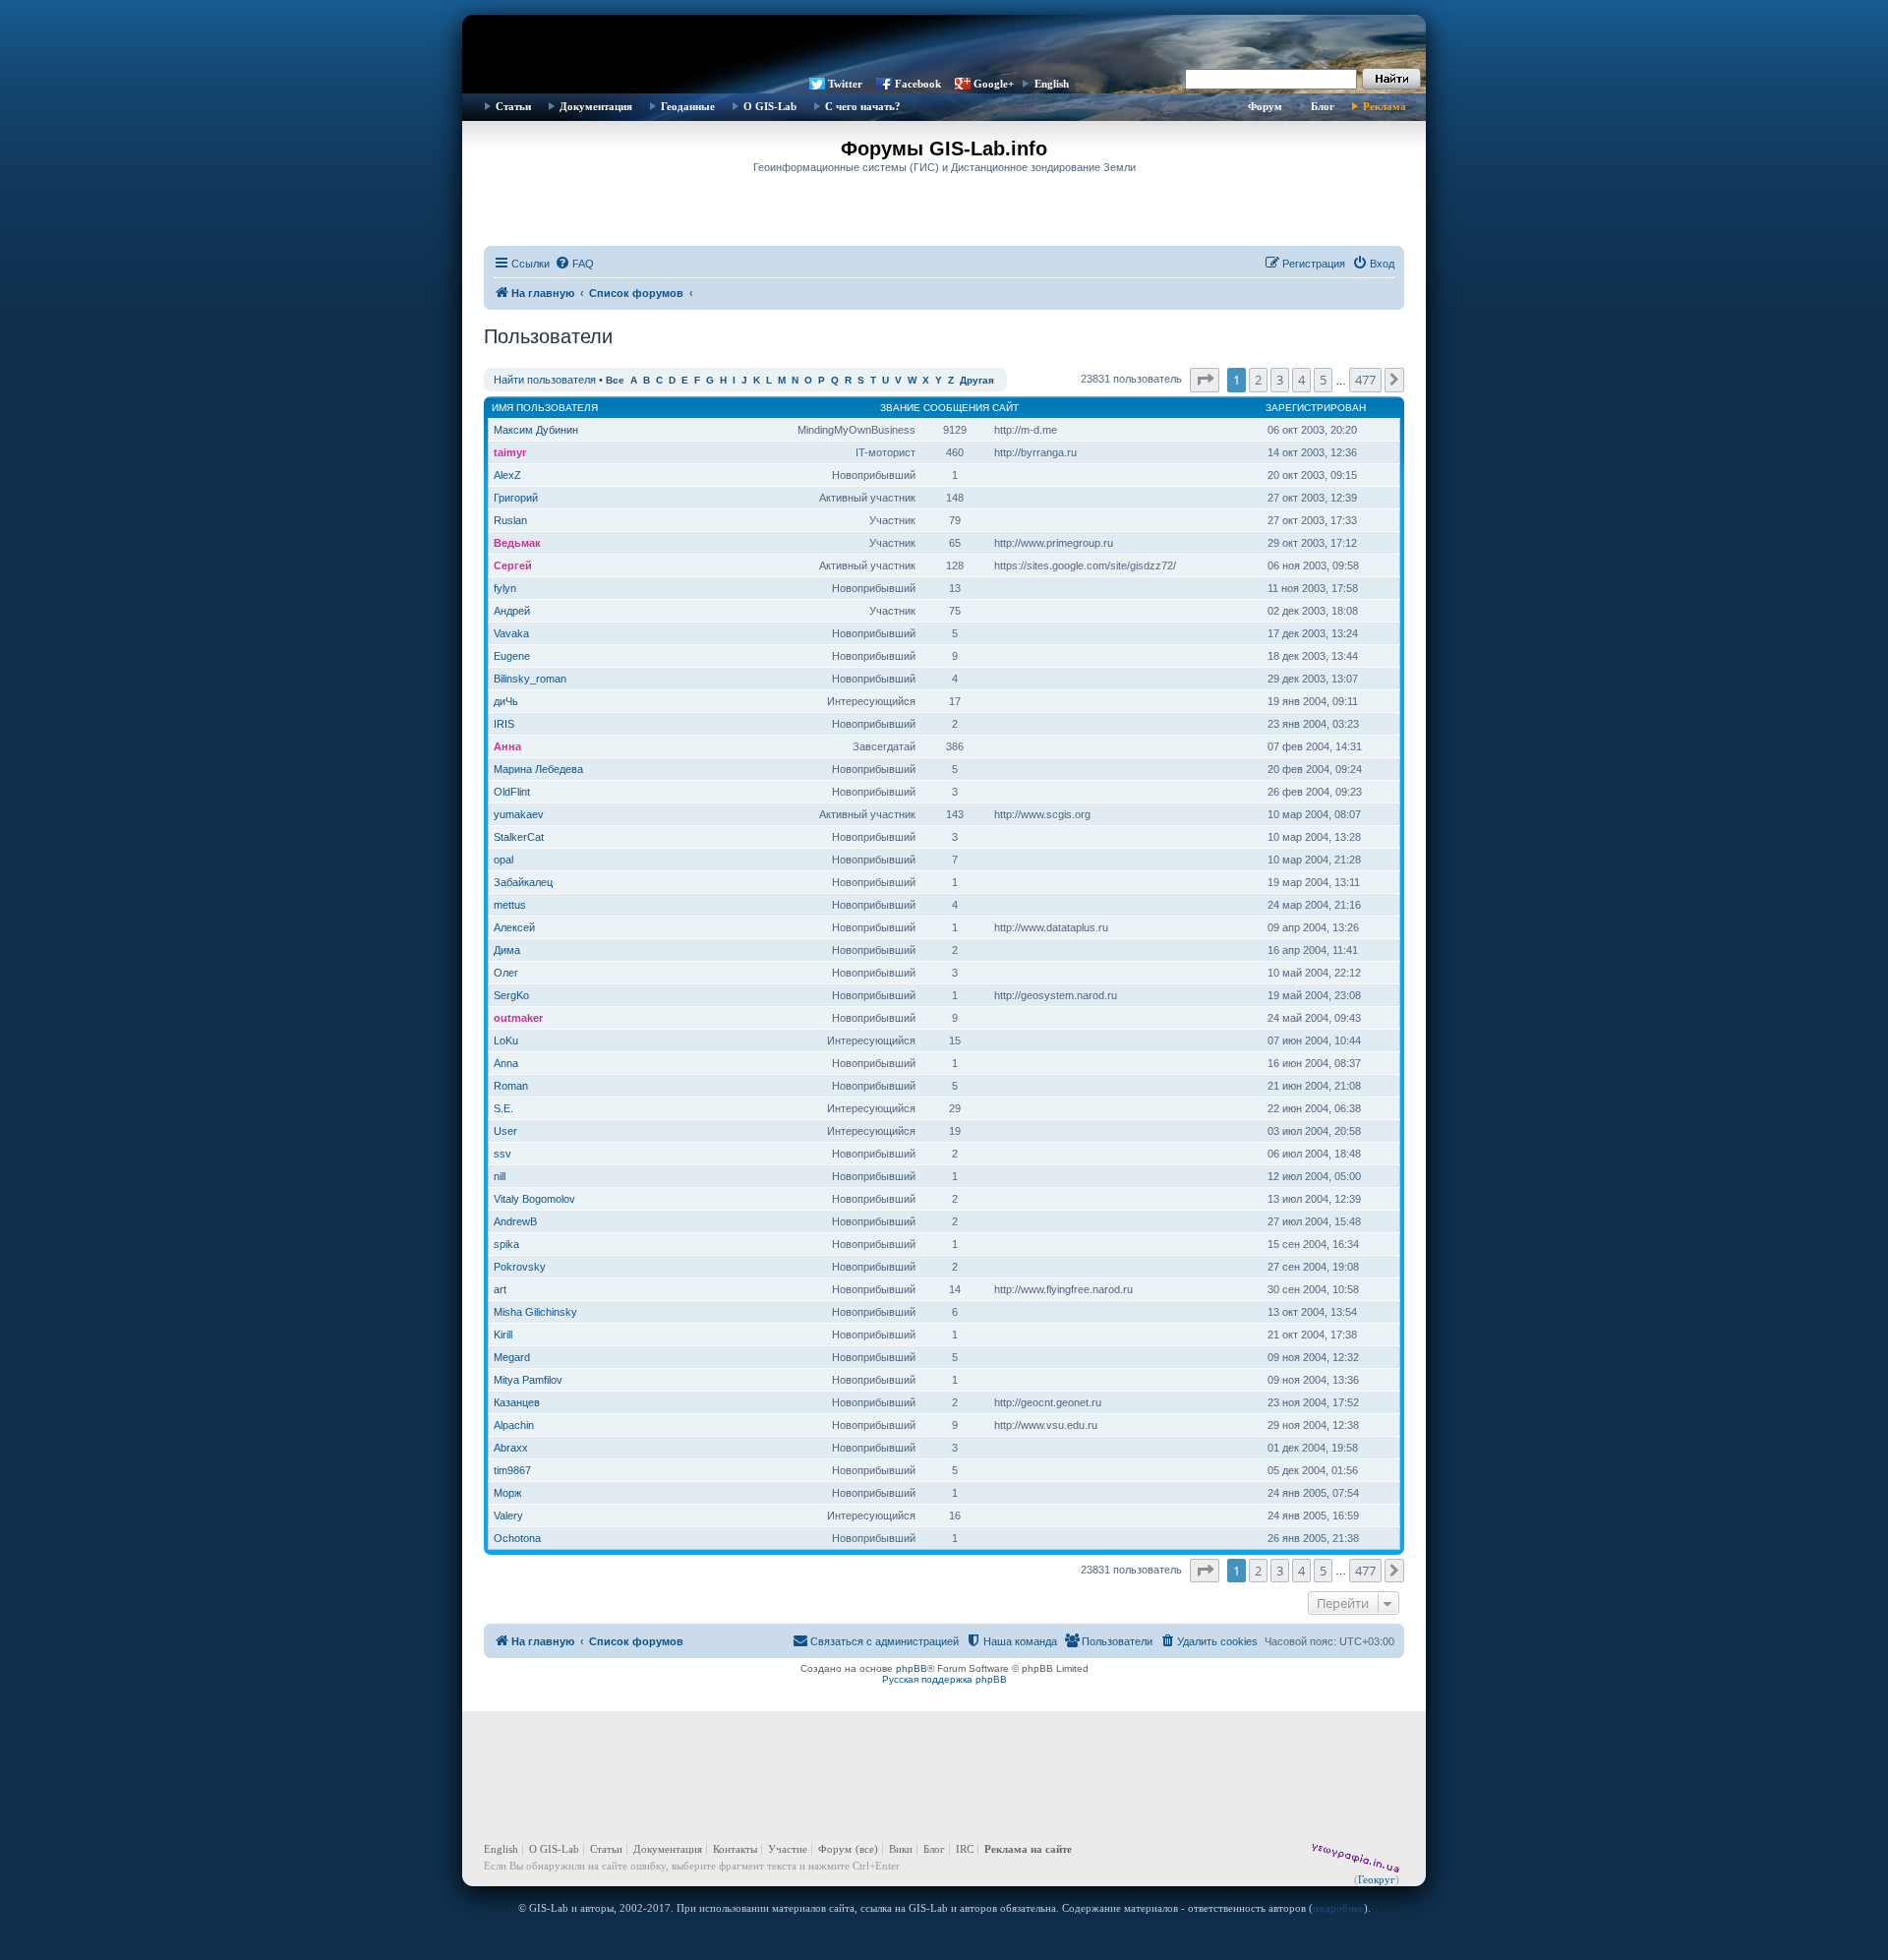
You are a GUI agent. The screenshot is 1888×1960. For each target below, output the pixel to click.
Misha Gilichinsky (535, 1312)
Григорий (516, 498)
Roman (511, 1086)
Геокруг (1377, 1879)
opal (503, 860)
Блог (1323, 106)
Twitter (845, 84)
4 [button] (1301, 380)
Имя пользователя (545, 408)
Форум (1265, 106)
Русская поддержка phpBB (944, 1679)
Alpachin (514, 1425)
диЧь (506, 701)
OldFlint (512, 792)
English (1052, 84)
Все (615, 380)
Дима (507, 950)
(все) (867, 1849)
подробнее (1338, 1908)
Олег (506, 973)
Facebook (918, 84)
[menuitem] (574, 264)
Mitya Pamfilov (528, 1380)
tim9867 (512, 1470)
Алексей (514, 927)
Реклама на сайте (1028, 1849)
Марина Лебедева (538, 769)
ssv (502, 1154)
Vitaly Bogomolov (534, 1199)
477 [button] (1365, 380)
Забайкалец (523, 882)
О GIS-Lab (770, 106)
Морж (507, 1493)
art (500, 1289)
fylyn (505, 588)
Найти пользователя (545, 380)
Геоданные (688, 106)
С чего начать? (863, 106)
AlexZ (507, 475)
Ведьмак (517, 543)
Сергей (513, 565)
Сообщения (956, 408)
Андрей (512, 611)
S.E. (503, 1108)
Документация (596, 106)
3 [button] (1280, 380)
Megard (512, 1357)
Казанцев (517, 1402)
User (505, 1131)
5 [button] (1323, 380)
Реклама (1385, 106)
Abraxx (511, 1448)
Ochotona (517, 1538)
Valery (508, 1515)
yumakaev (519, 814)
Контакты (735, 1849)
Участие (788, 1849)
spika (506, 1244)
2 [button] (1258, 380)
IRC (965, 1849)
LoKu (506, 1040)
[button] (1205, 380)
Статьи (513, 106)
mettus (510, 905)
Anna (506, 1063)
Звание (900, 408)
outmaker (518, 1018)
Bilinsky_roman (530, 679)
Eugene (512, 656)
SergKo (511, 995)
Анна (507, 746)
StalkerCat (519, 837)
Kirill (503, 1335)
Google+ (994, 84)
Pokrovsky (520, 1267)
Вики (901, 1849)
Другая (977, 380)
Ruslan (510, 520)
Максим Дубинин (536, 430)
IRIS (504, 724)
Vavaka (511, 633)
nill (500, 1176)
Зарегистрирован (1316, 408)
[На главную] (944, 44)
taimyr (510, 452)
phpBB (912, 1668)
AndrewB (515, 1221)
